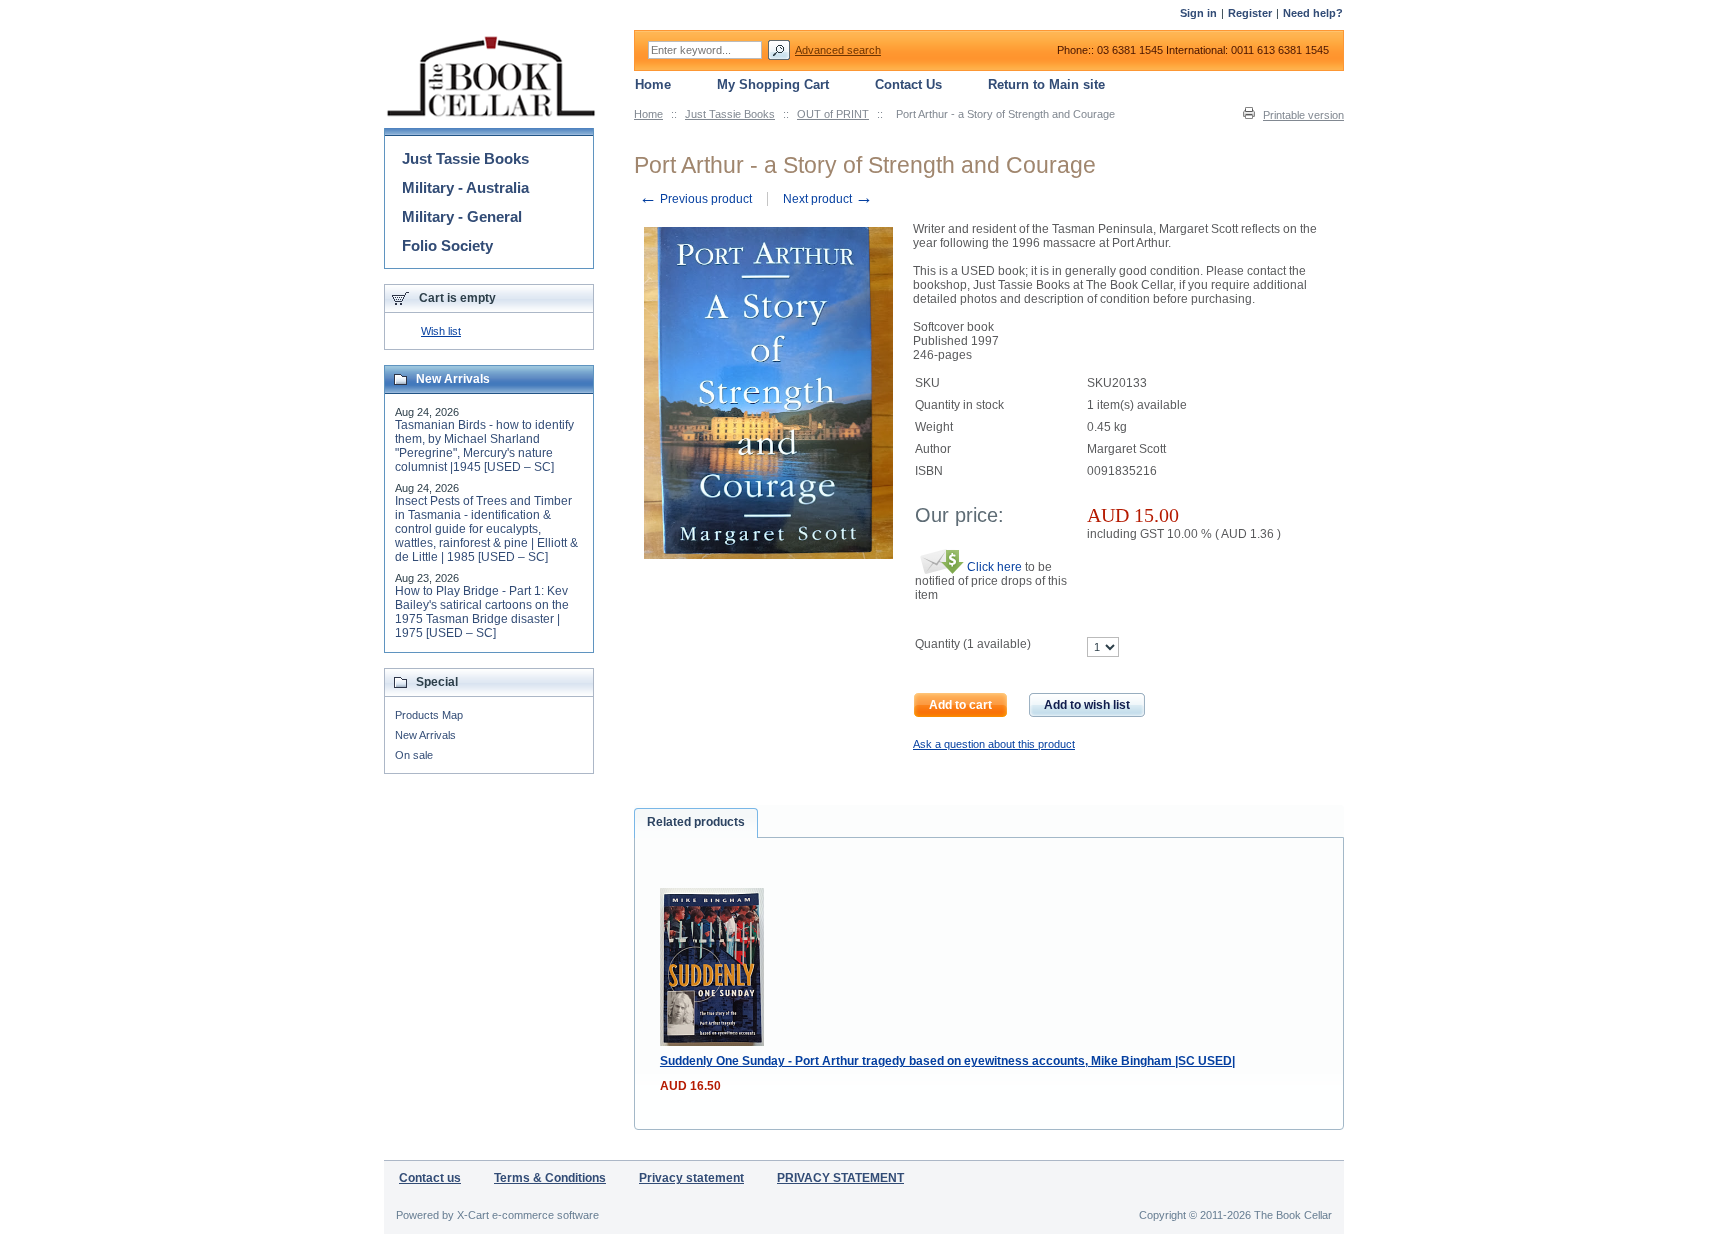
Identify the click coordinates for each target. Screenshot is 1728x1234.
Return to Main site (1046, 84)
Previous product (695, 199)
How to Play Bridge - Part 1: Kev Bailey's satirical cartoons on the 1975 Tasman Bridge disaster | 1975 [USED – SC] (482, 612)
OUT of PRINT (833, 114)
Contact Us (908, 84)
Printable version (1303, 115)
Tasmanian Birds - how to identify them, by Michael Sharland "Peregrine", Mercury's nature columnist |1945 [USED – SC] (484, 446)
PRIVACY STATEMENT (840, 1178)
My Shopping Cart (773, 84)
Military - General (462, 216)
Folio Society (447, 245)
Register (1250, 13)
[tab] (696, 823)
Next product (828, 199)
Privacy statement (691, 1178)
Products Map (429, 715)
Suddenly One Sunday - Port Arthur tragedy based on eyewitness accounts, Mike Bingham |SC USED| (947, 1061)
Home (648, 114)
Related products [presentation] (696, 822)
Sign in (1198, 13)
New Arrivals (425, 735)
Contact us (430, 1178)
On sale (414, 755)
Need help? (1313, 13)
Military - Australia (465, 187)
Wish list (441, 331)
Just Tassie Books (730, 114)
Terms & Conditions (550, 1178)
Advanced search (838, 50)
